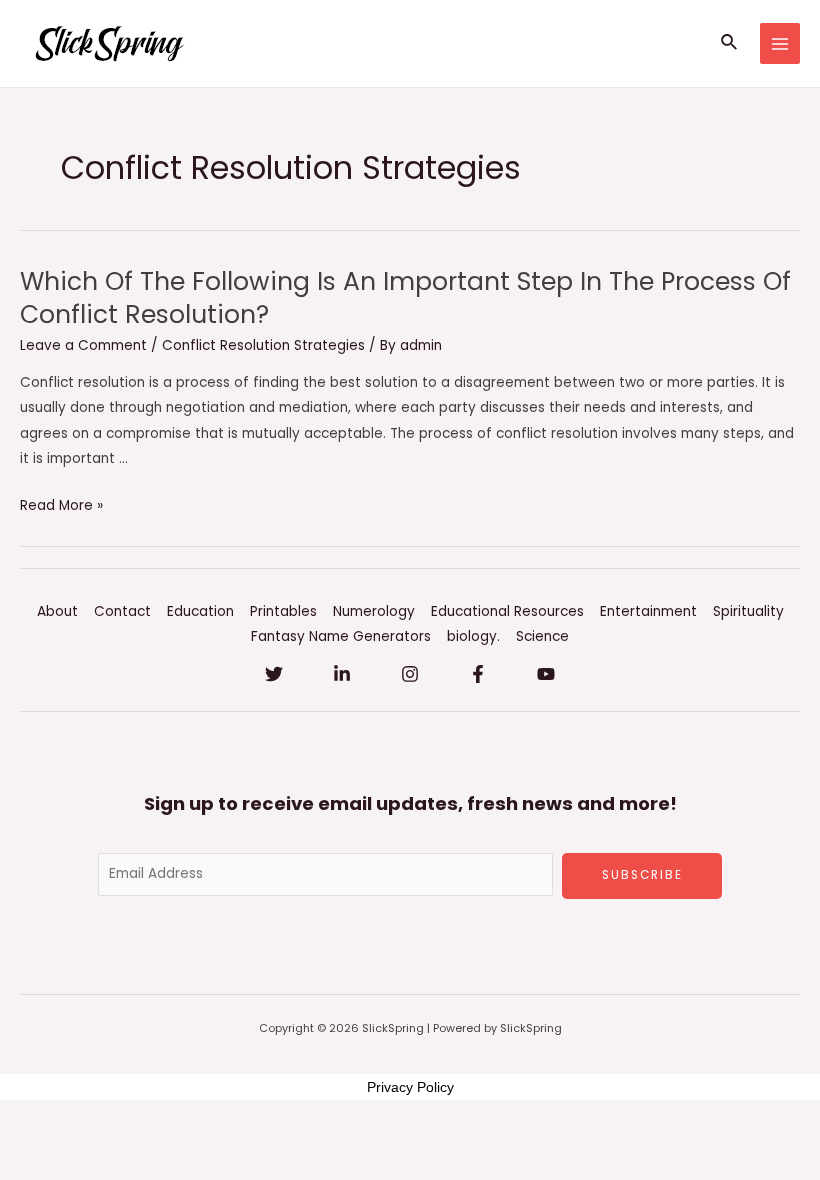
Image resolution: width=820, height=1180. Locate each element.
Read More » (61, 505)
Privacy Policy (410, 1087)
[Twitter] (274, 674)
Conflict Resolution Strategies (263, 345)
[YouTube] (546, 674)
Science (542, 636)
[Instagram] (410, 674)
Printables (283, 611)
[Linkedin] (342, 674)
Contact (122, 611)
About (57, 611)
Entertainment (648, 611)
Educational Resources (507, 611)
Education (200, 611)
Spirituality (748, 611)
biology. (473, 636)
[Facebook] (478, 674)
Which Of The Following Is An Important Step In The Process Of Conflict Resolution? (405, 298)
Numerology (374, 611)
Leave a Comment (83, 345)
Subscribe (642, 875)
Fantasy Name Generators (341, 636)
